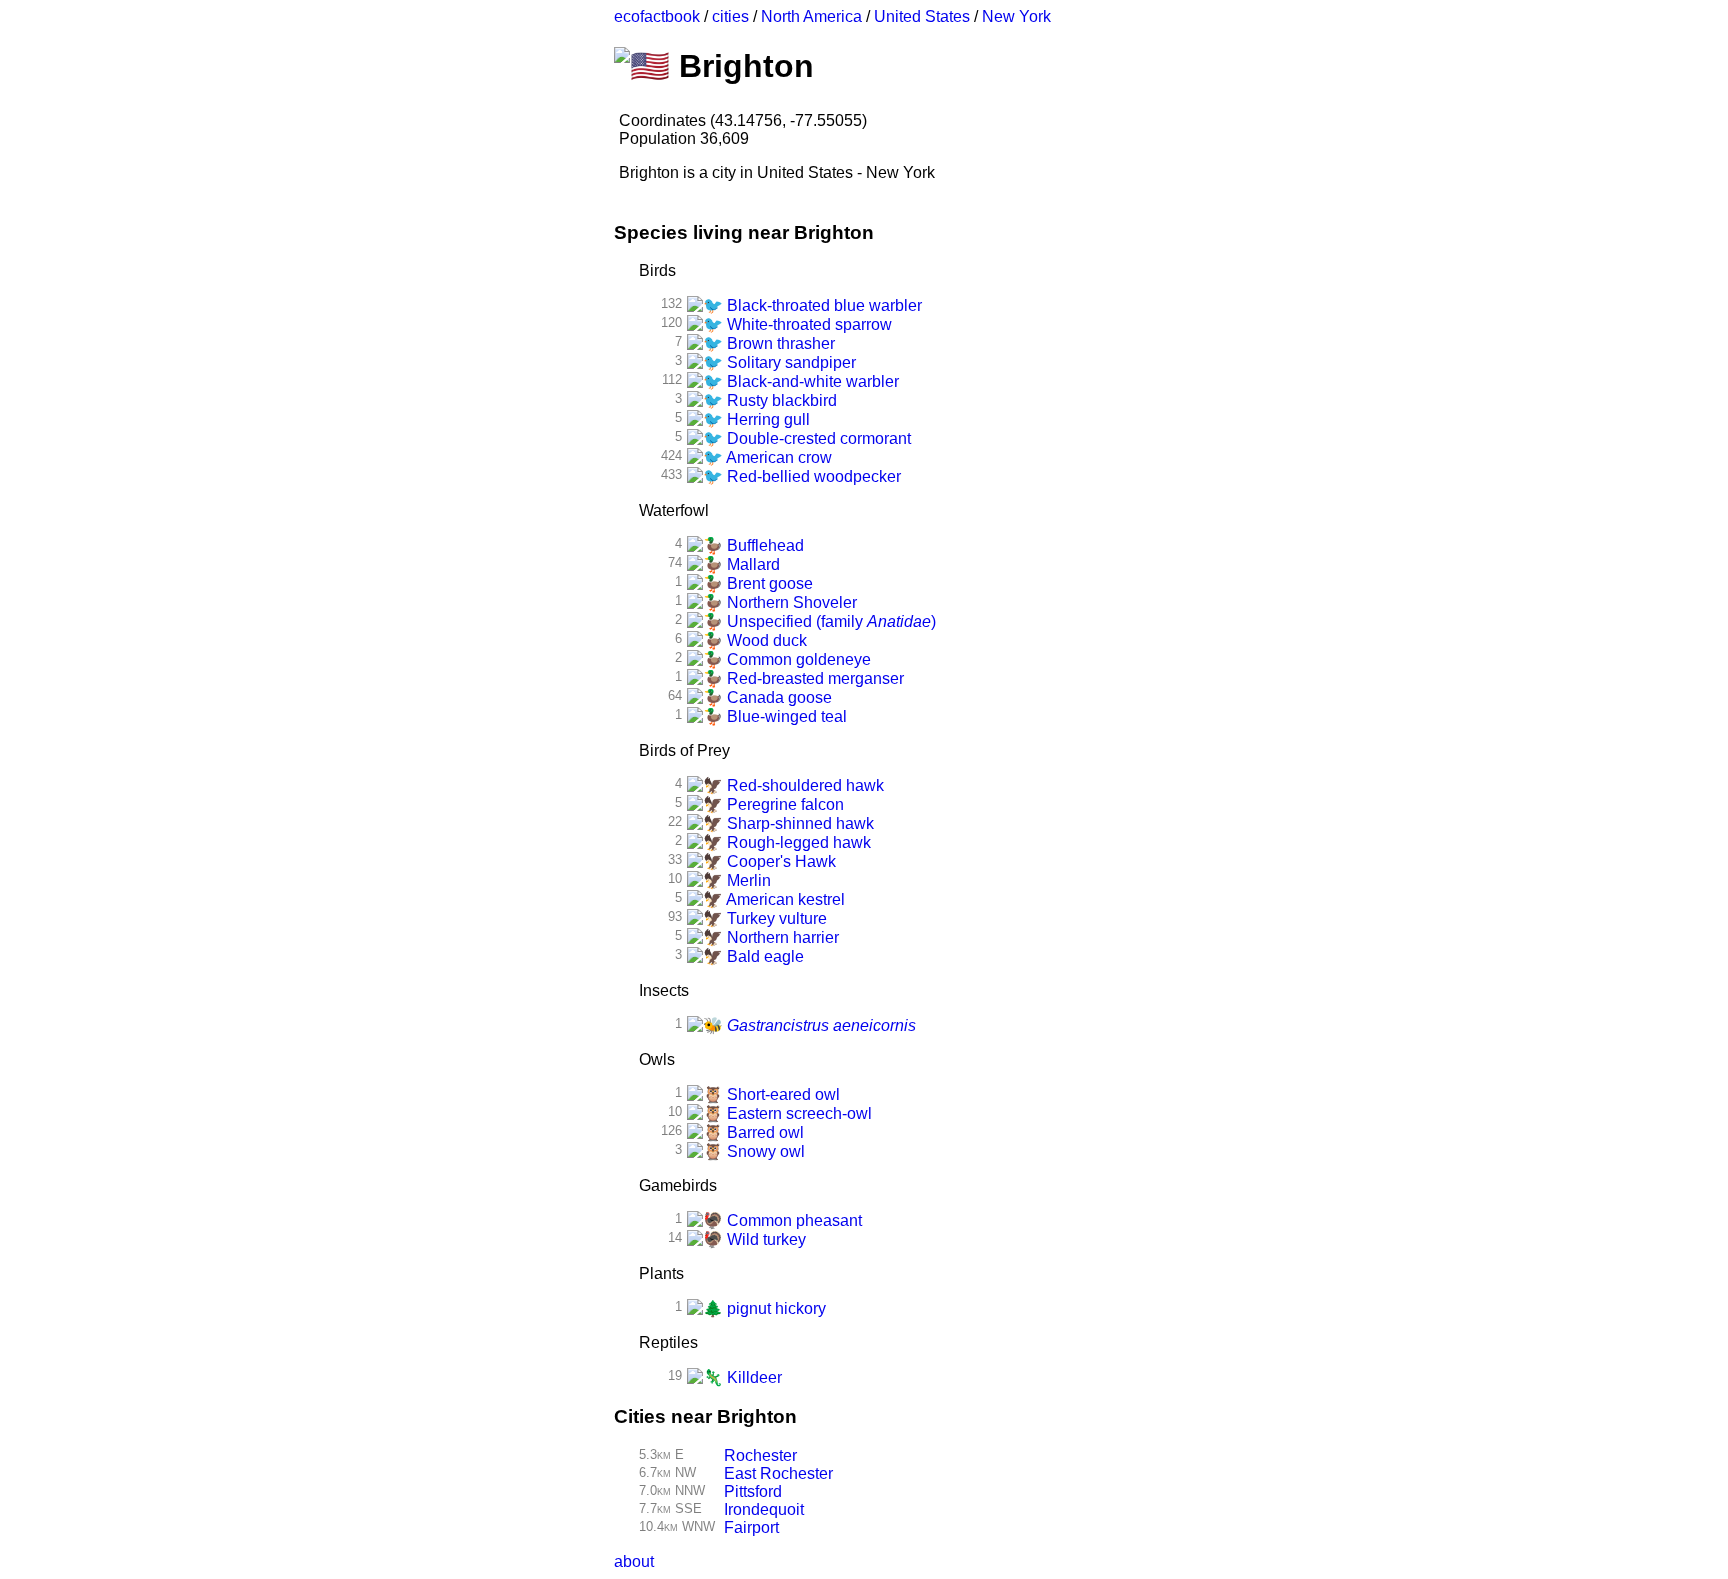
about (634, 1561)
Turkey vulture (775, 918)
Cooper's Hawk (779, 861)
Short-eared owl (781, 1094)
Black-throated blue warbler (822, 305)
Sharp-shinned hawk (798, 823)
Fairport (751, 1527)
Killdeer (752, 1377)
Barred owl (763, 1132)
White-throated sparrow (807, 324)
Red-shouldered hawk (803, 785)
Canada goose (777, 697)
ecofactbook (657, 16)
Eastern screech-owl (797, 1113)
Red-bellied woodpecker (812, 476)
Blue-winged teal (785, 716)
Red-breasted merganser (813, 678)
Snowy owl (764, 1151)
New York (1016, 16)
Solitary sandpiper (789, 362)
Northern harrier (781, 937)
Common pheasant (792, 1220)
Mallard (751, 564)
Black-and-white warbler (811, 381)
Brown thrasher (779, 343)
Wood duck (765, 640)
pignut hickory (774, 1308)
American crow (777, 457)
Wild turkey (764, 1239)
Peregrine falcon (783, 804)
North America (811, 16)
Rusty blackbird (780, 400)
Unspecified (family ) (829, 621)
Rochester (760, 1455)
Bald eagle (763, 956)
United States (922, 16)
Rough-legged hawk (797, 842)
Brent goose (768, 583)
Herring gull (766, 419)
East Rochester (778, 1473)
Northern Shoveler (790, 602)
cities (730, 16)
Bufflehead (763, 545)
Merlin (747, 880)
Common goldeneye (797, 659)
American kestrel (784, 899)
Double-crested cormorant (817, 438)
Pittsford (753, 1491)
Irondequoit (764, 1509)
